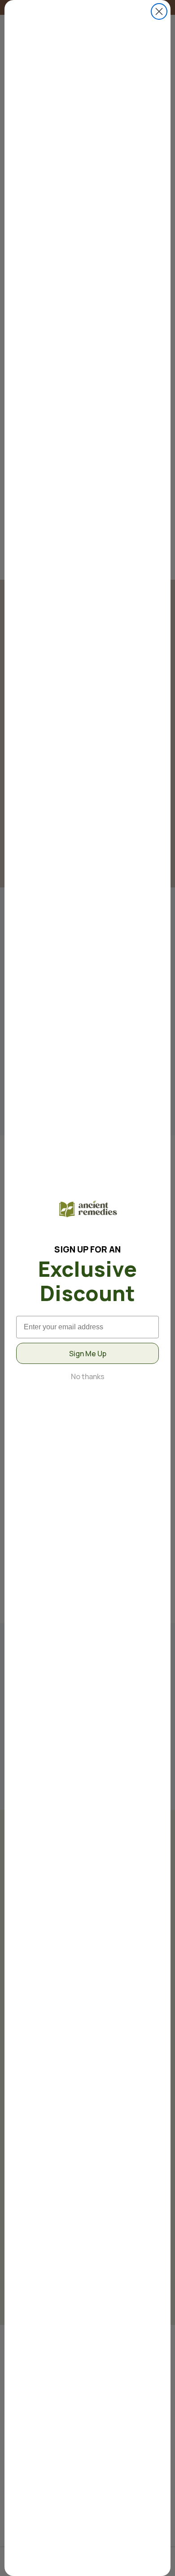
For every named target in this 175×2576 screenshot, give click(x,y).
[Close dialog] (159, 11)
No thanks (88, 1376)
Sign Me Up (88, 1354)
